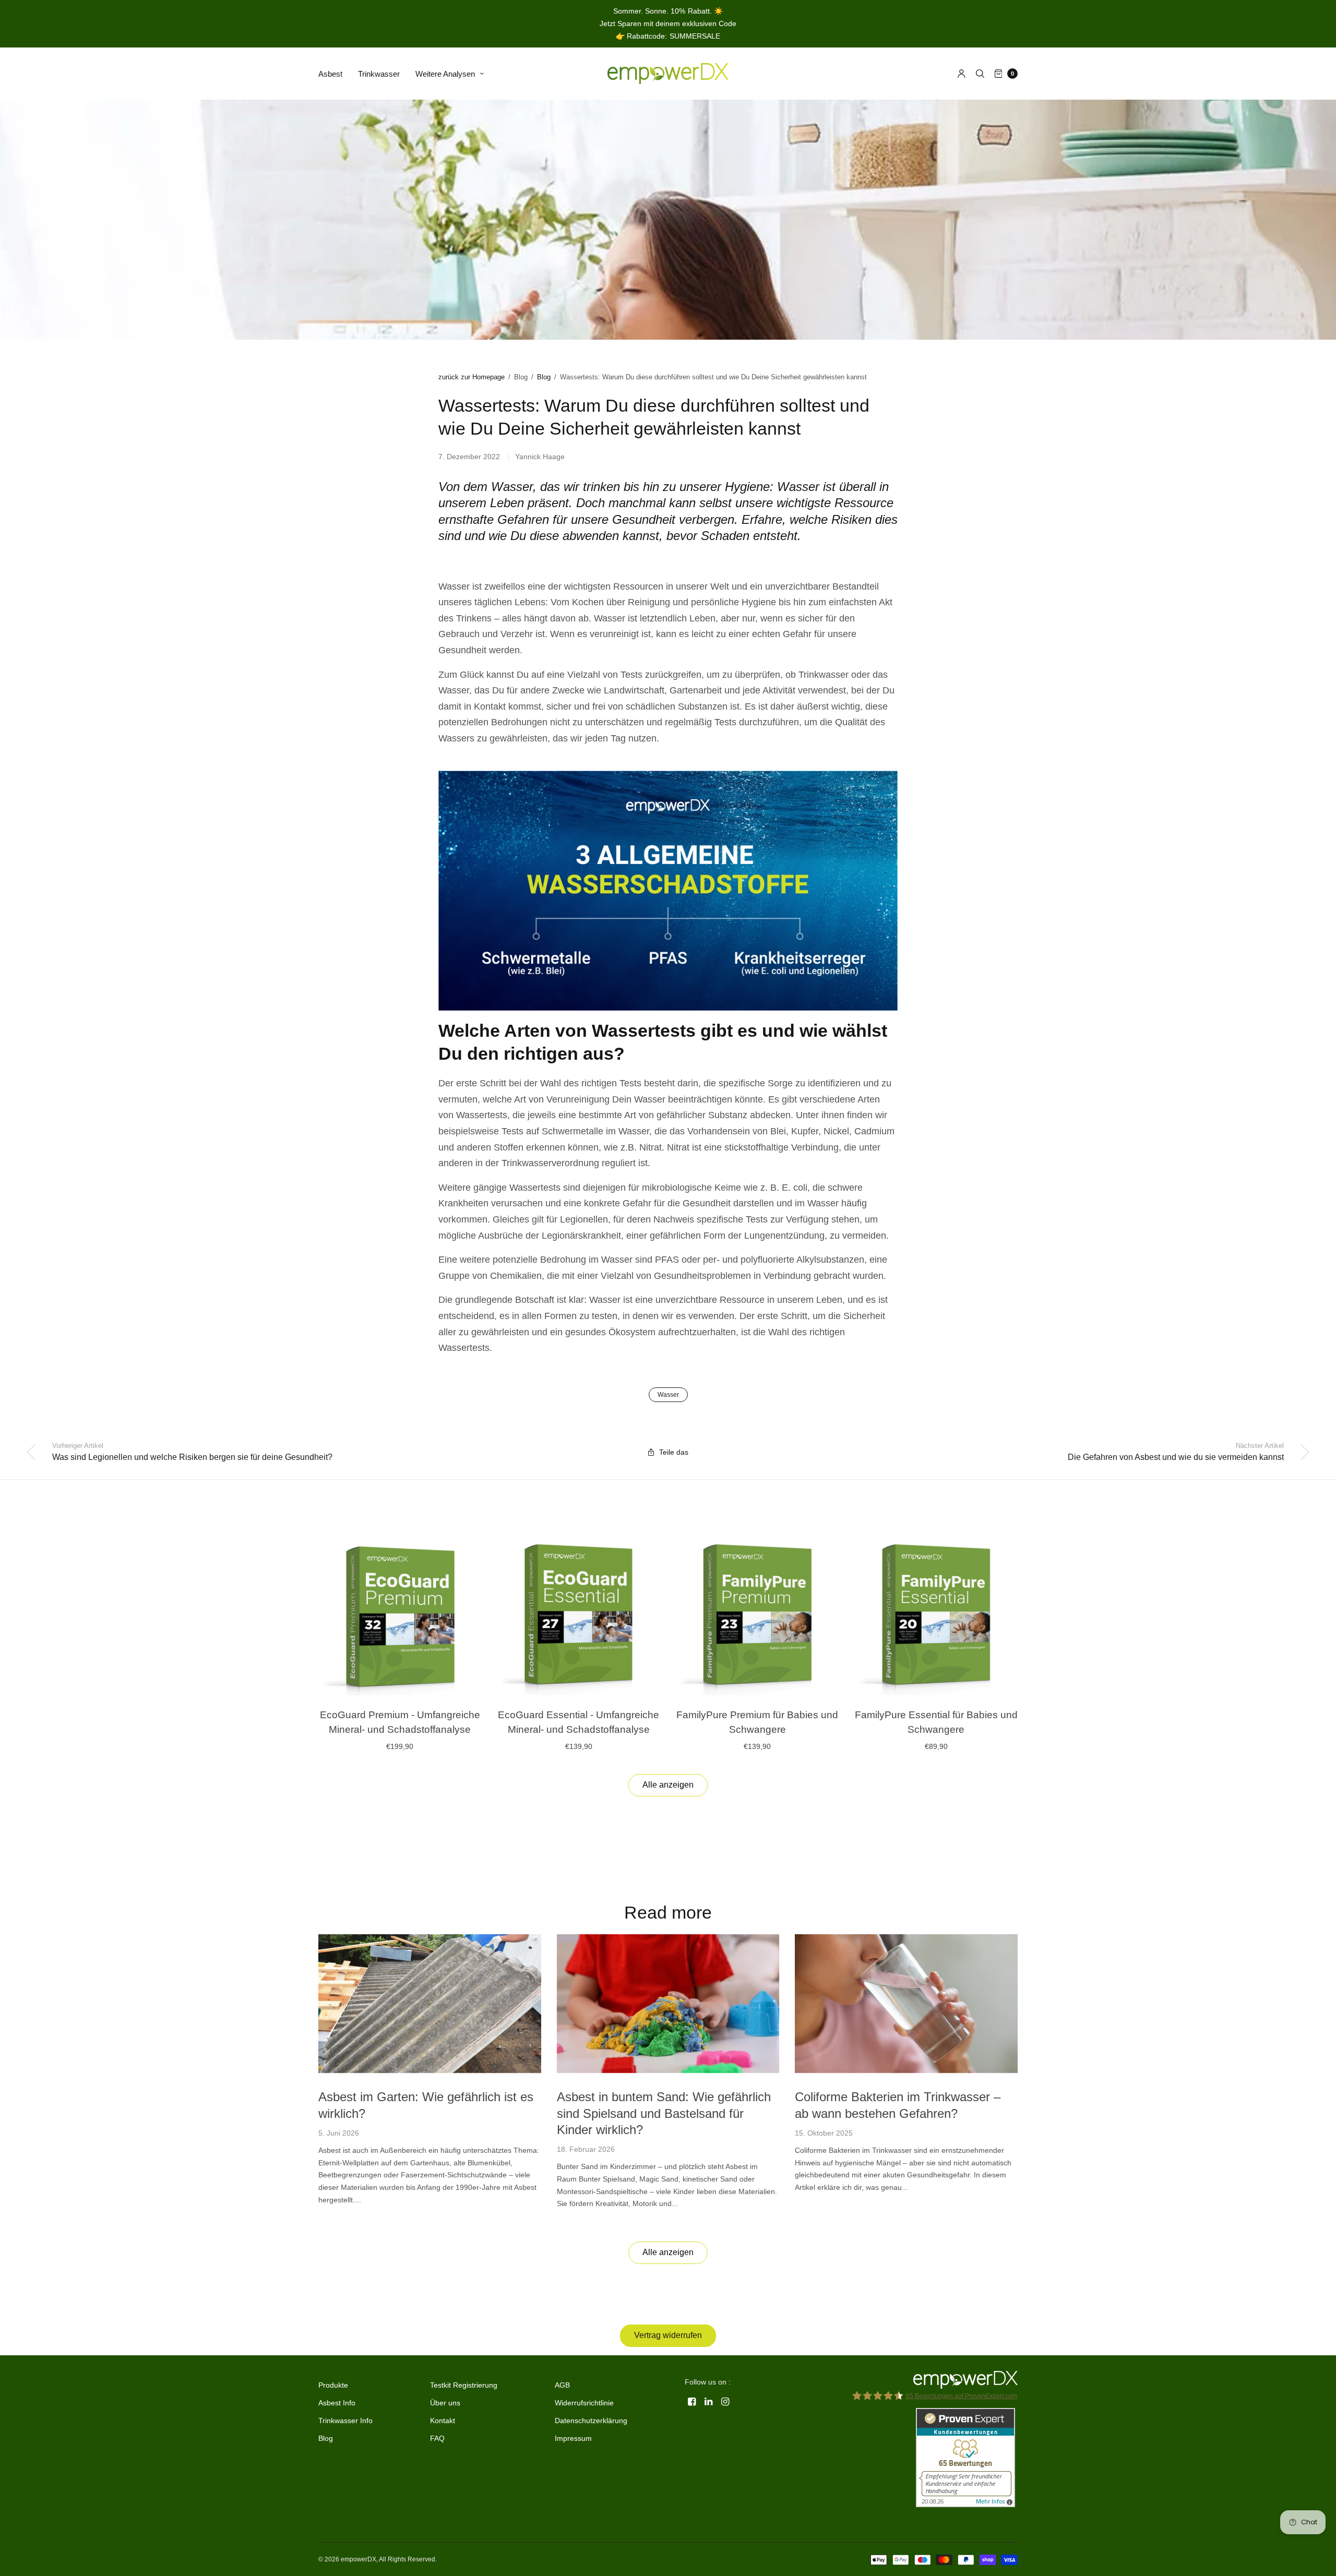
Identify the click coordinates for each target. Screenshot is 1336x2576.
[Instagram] (725, 2402)
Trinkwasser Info (345, 2421)
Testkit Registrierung (464, 2385)
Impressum (573, 2438)
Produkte (333, 2385)
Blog (544, 377)
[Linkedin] (709, 2402)
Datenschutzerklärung (591, 2421)
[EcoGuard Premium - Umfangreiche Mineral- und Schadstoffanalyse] (400, 1614)
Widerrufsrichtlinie (584, 2403)
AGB (562, 2385)
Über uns (445, 2403)
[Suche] (980, 74)
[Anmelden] (962, 74)
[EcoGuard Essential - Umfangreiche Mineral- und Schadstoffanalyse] (579, 1614)
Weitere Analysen (445, 74)
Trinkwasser (379, 74)
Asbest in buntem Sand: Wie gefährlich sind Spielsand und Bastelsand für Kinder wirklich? (664, 2113)
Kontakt (443, 2421)
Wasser (668, 1395)
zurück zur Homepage (472, 377)
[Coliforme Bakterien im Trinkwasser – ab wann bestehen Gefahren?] (906, 2004)
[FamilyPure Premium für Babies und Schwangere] (758, 1614)
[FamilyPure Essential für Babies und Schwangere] (937, 1614)
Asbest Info (337, 2403)
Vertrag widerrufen (668, 2335)
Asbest (330, 74)
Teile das (674, 1452)
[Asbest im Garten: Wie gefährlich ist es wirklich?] (430, 2004)
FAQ (437, 2438)
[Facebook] (692, 2402)
